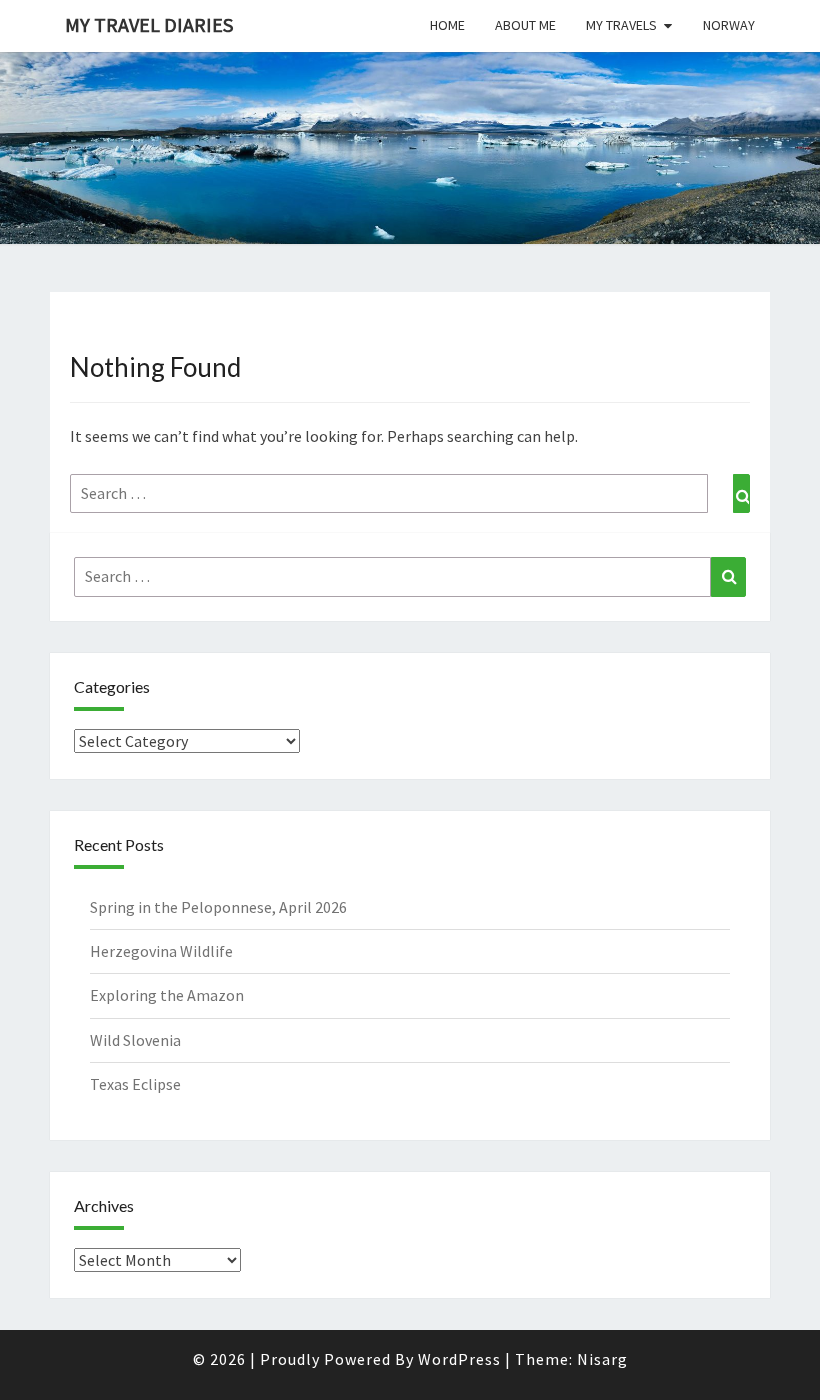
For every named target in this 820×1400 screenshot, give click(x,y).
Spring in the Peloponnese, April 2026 (218, 907)
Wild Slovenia (135, 1040)
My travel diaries (149, 24)
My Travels (621, 25)
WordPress (459, 1359)
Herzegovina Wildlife (161, 951)
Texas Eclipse (135, 1084)
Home (447, 25)
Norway (729, 25)
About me (525, 25)
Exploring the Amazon (167, 995)
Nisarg (602, 1359)
